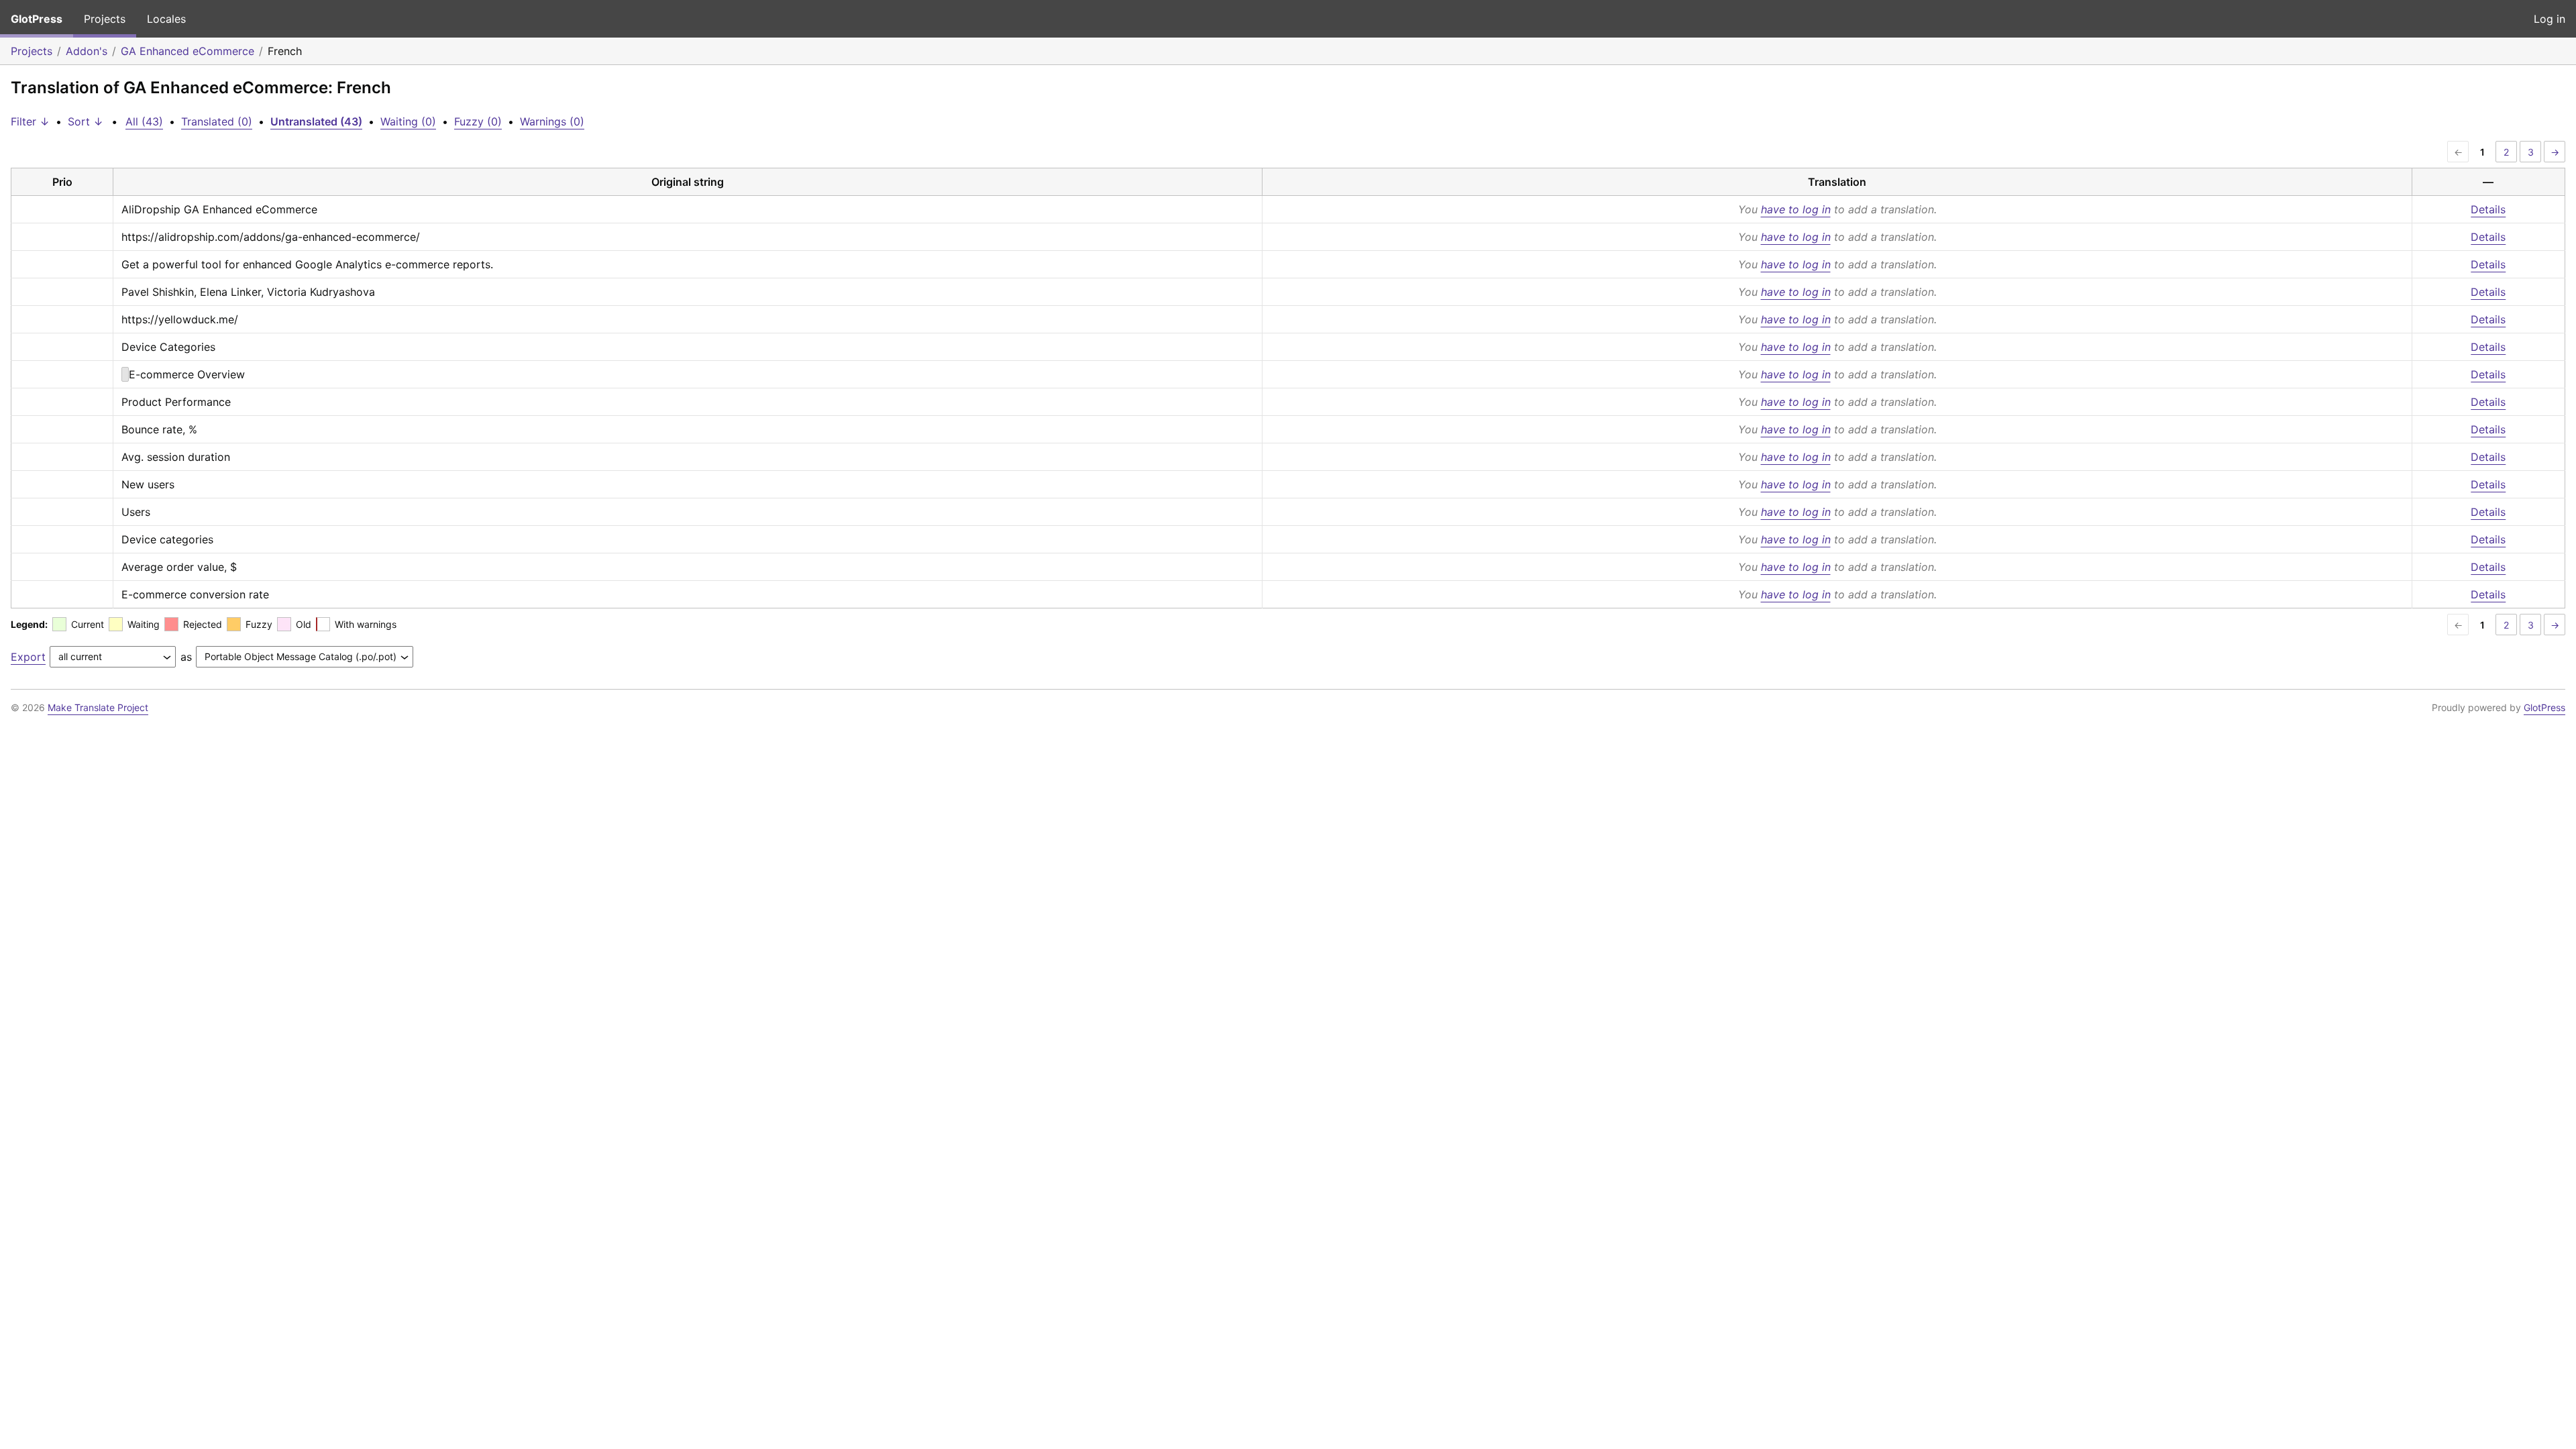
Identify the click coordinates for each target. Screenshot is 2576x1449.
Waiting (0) (408, 121)
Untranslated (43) (316, 121)
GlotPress (37, 19)
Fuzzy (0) (478, 121)
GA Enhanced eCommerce (187, 51)
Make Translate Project (98, 707)
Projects (105, 19)
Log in (2550, 19)
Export (28, 657)
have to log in (1796, 209)
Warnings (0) (552, 121)
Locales (166, 19)
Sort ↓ (86, 121)
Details (2488, 209)
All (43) (144, 121)
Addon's (87, 51)
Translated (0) (217, 121)
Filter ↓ (30, 121)
